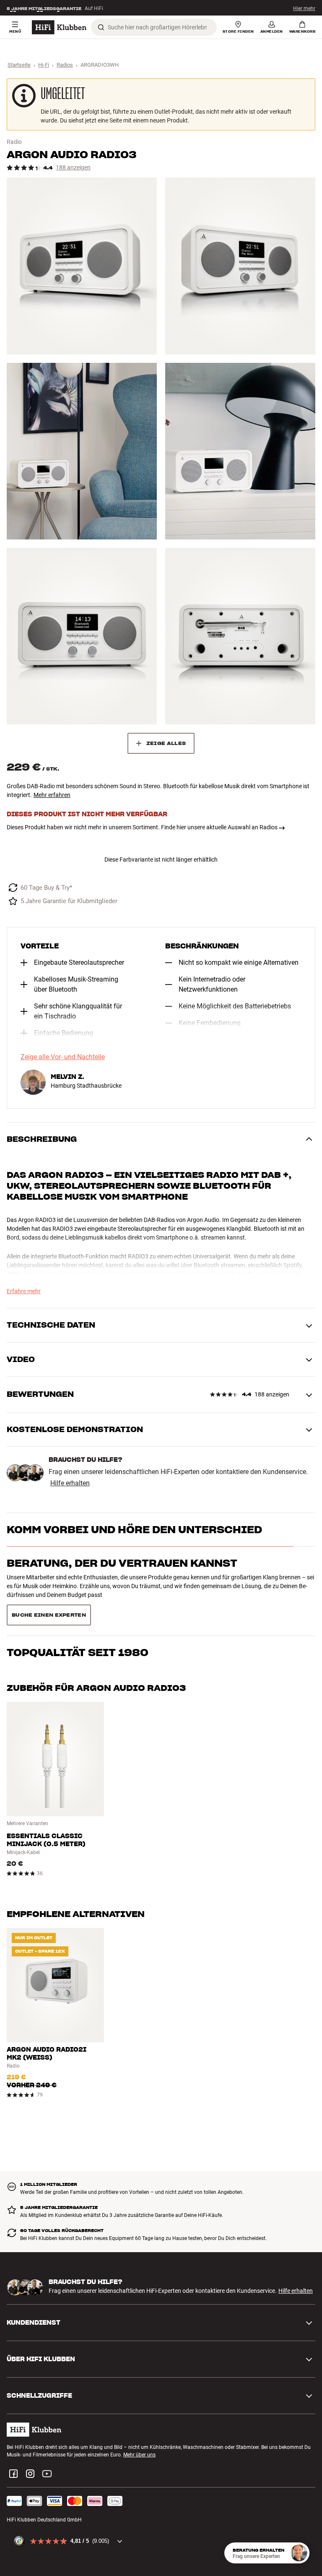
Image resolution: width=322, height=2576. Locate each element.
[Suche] (101, 27)
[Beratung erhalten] (299, 2553)
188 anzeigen (73, 168)
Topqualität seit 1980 (78, 1597)
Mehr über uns (139, 2425)
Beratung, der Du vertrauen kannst (122, 1563)
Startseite (19, 65)
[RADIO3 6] (240, 636)
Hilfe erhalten (70, 1483)
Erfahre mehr (24, 1291)
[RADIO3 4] (240, 451)
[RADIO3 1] (82, 266)
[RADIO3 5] (82, 636)
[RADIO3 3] (82, 451)
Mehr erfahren (52, 795)
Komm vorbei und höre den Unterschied (134, 1530)
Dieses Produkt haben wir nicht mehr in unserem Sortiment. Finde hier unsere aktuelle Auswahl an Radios (142, 827)
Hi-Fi (44, 65)
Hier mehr (304, 8)
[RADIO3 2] (240, 266)
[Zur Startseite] (59, 27)
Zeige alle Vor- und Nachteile (63, 1057)
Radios (65, 65)
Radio (14, 142)
